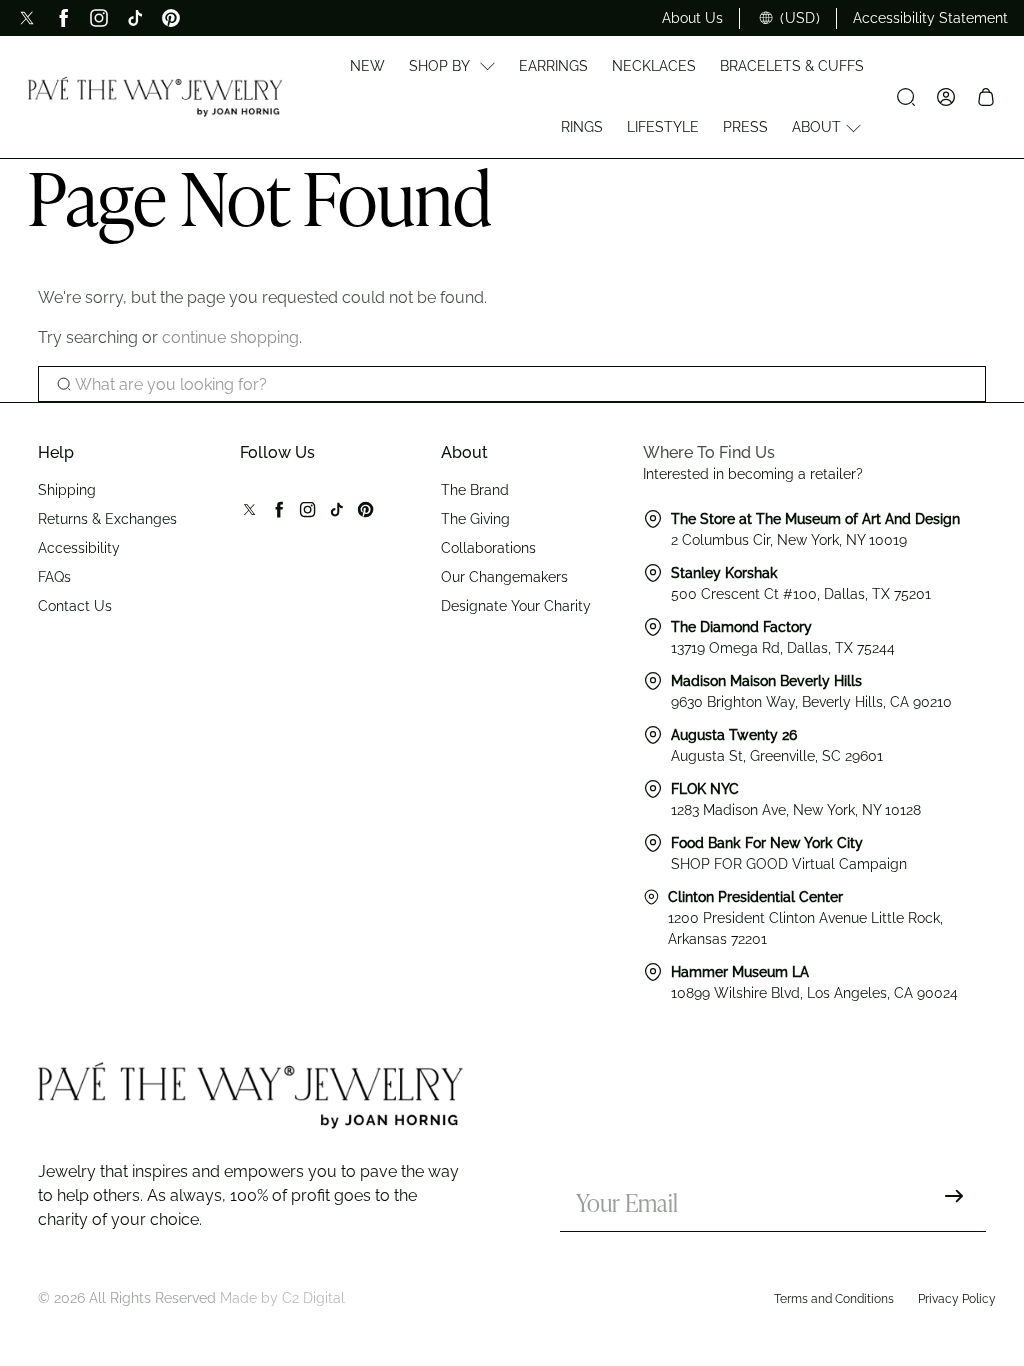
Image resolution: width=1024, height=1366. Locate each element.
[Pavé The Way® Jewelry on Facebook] (63, 18)
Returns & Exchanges (107, 519)
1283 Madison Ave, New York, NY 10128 (796, 810)
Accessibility (79, 548)
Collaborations (488, 548)
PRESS (745, 127)
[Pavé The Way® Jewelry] (155, 97)
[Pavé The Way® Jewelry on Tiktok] (135, 18)
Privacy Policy (957, 1299)
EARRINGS (553, 66)
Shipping (67, 490)
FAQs (54, 577)
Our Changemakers (504, 577)
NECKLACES (654, 66)
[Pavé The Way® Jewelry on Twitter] (27, 18)
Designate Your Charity (516, 606)
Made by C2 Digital (282, 1298)
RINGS (582, 127)
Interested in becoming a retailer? (753, 474)
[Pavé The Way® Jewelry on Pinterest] (171, 18)
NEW (367, 66)
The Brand (475, 490)
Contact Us (75, 606)
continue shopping (230, 337)
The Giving (475, 519)
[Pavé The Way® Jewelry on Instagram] (99, 18)
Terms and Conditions (834, 1299)
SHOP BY (439, 66)
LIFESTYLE (663, 127)
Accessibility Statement (930, 18)
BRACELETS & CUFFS (792, 66)
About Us (692, 18)
